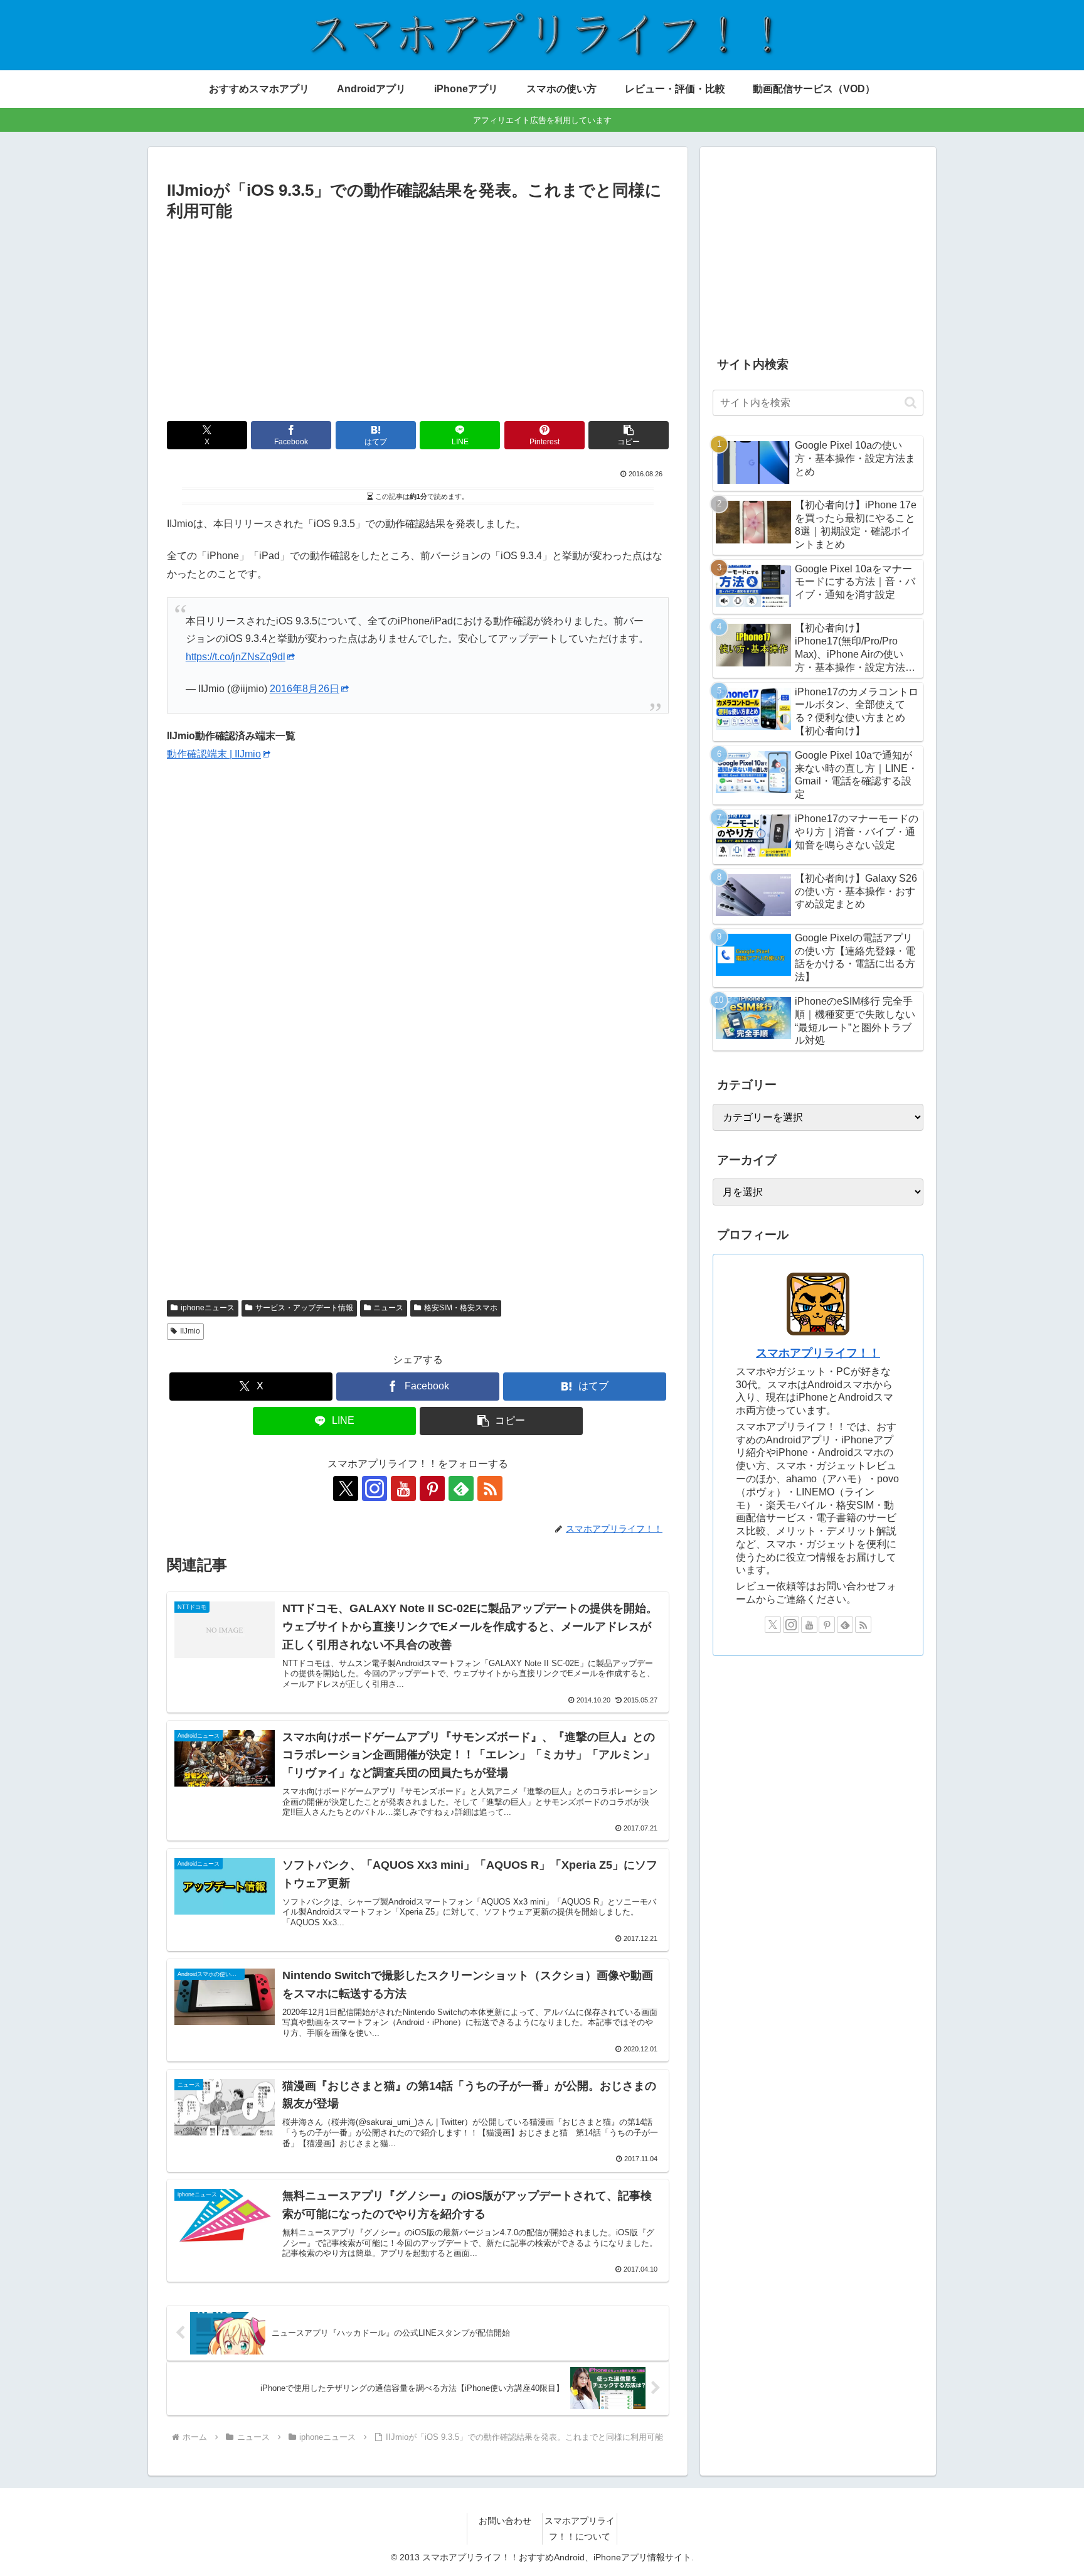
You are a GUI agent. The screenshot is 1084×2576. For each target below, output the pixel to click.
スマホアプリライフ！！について (580, 2529)
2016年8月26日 (305, 689)
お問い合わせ (505, 2521)
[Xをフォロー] (346, 1488)
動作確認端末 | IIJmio (214, 754)
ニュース (388, 1308)
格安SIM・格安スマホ (461, 1308)
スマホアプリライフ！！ (818, 1353)
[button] (629, 435)
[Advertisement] (418, 319)
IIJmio (190, 1331)
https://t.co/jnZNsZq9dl (236, 657)
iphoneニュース (208, 1308)
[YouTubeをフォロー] (403, 1488)
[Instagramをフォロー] (375, 1488)
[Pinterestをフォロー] (432, 1488)
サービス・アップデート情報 (304, 1308)
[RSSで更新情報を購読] (490, 1488)
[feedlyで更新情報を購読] (461, 1488)
